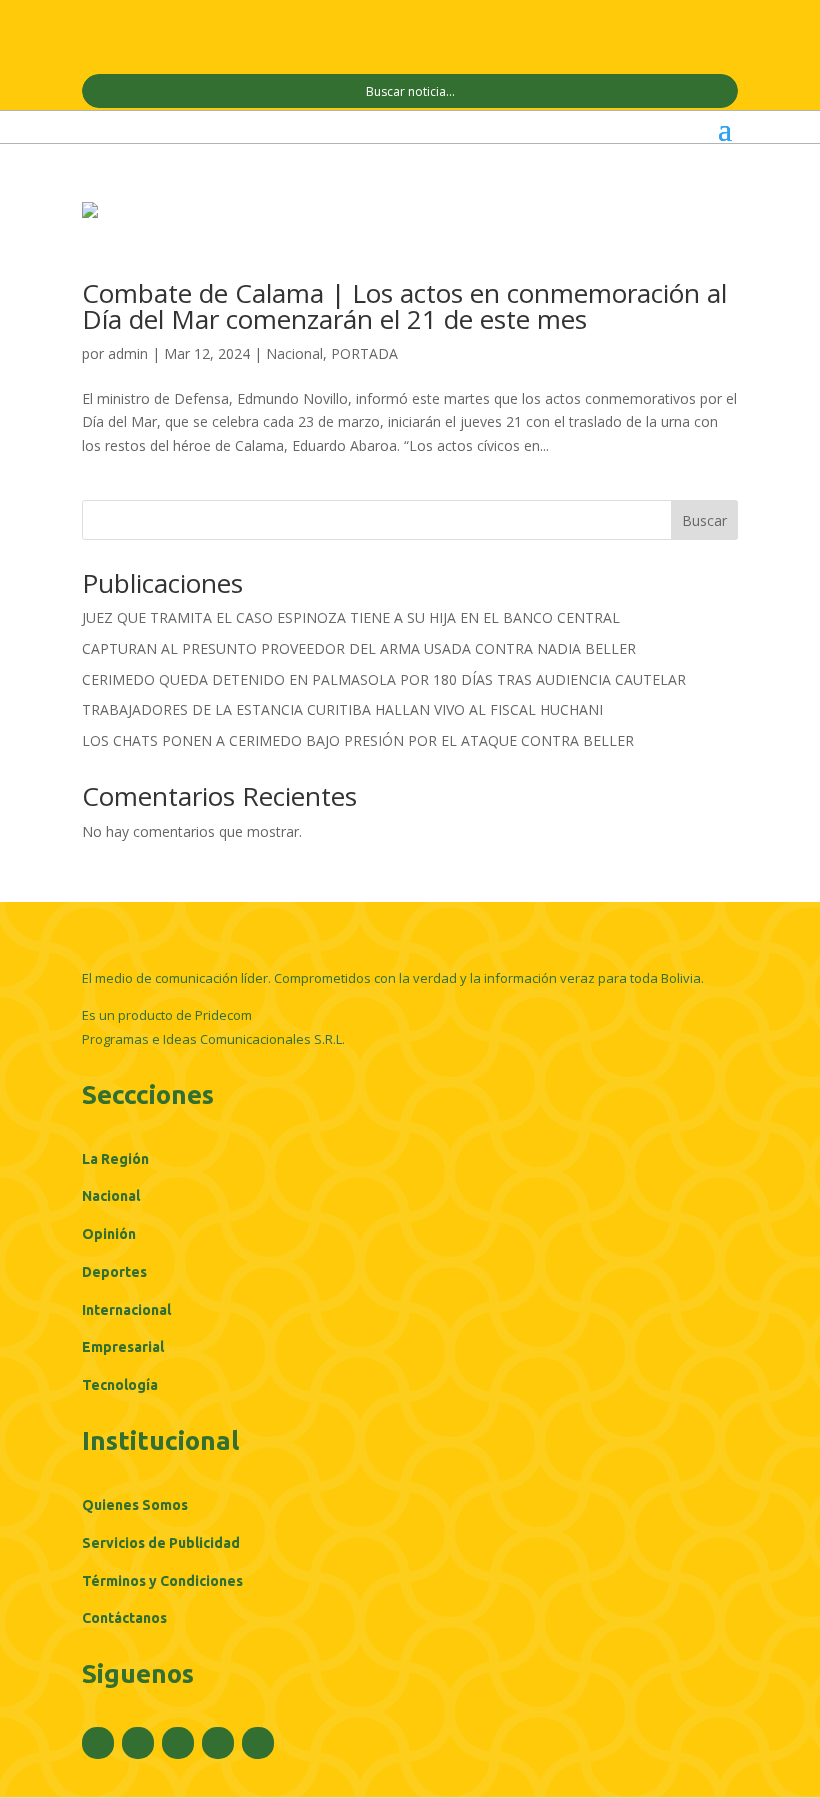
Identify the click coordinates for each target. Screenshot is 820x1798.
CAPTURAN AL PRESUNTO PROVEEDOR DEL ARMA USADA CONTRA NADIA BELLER (359, 648)
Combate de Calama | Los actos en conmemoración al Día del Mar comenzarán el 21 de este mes (404, 306)
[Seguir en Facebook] (98, 1743)
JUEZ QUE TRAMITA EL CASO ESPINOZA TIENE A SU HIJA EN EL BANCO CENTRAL (351, 617)
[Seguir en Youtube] (258, 1743)
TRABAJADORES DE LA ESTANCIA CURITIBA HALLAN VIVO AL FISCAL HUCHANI (342, 709)
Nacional (294, 353)
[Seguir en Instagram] (178, 1743)
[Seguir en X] (138, 1743)
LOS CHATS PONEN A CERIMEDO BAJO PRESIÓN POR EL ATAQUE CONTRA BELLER (358, 740)
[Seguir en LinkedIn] (218, 1743)
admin (128, 353)
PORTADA (364, 353)
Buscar (704, 520)
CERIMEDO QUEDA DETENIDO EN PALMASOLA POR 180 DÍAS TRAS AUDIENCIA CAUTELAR (384, 679)
